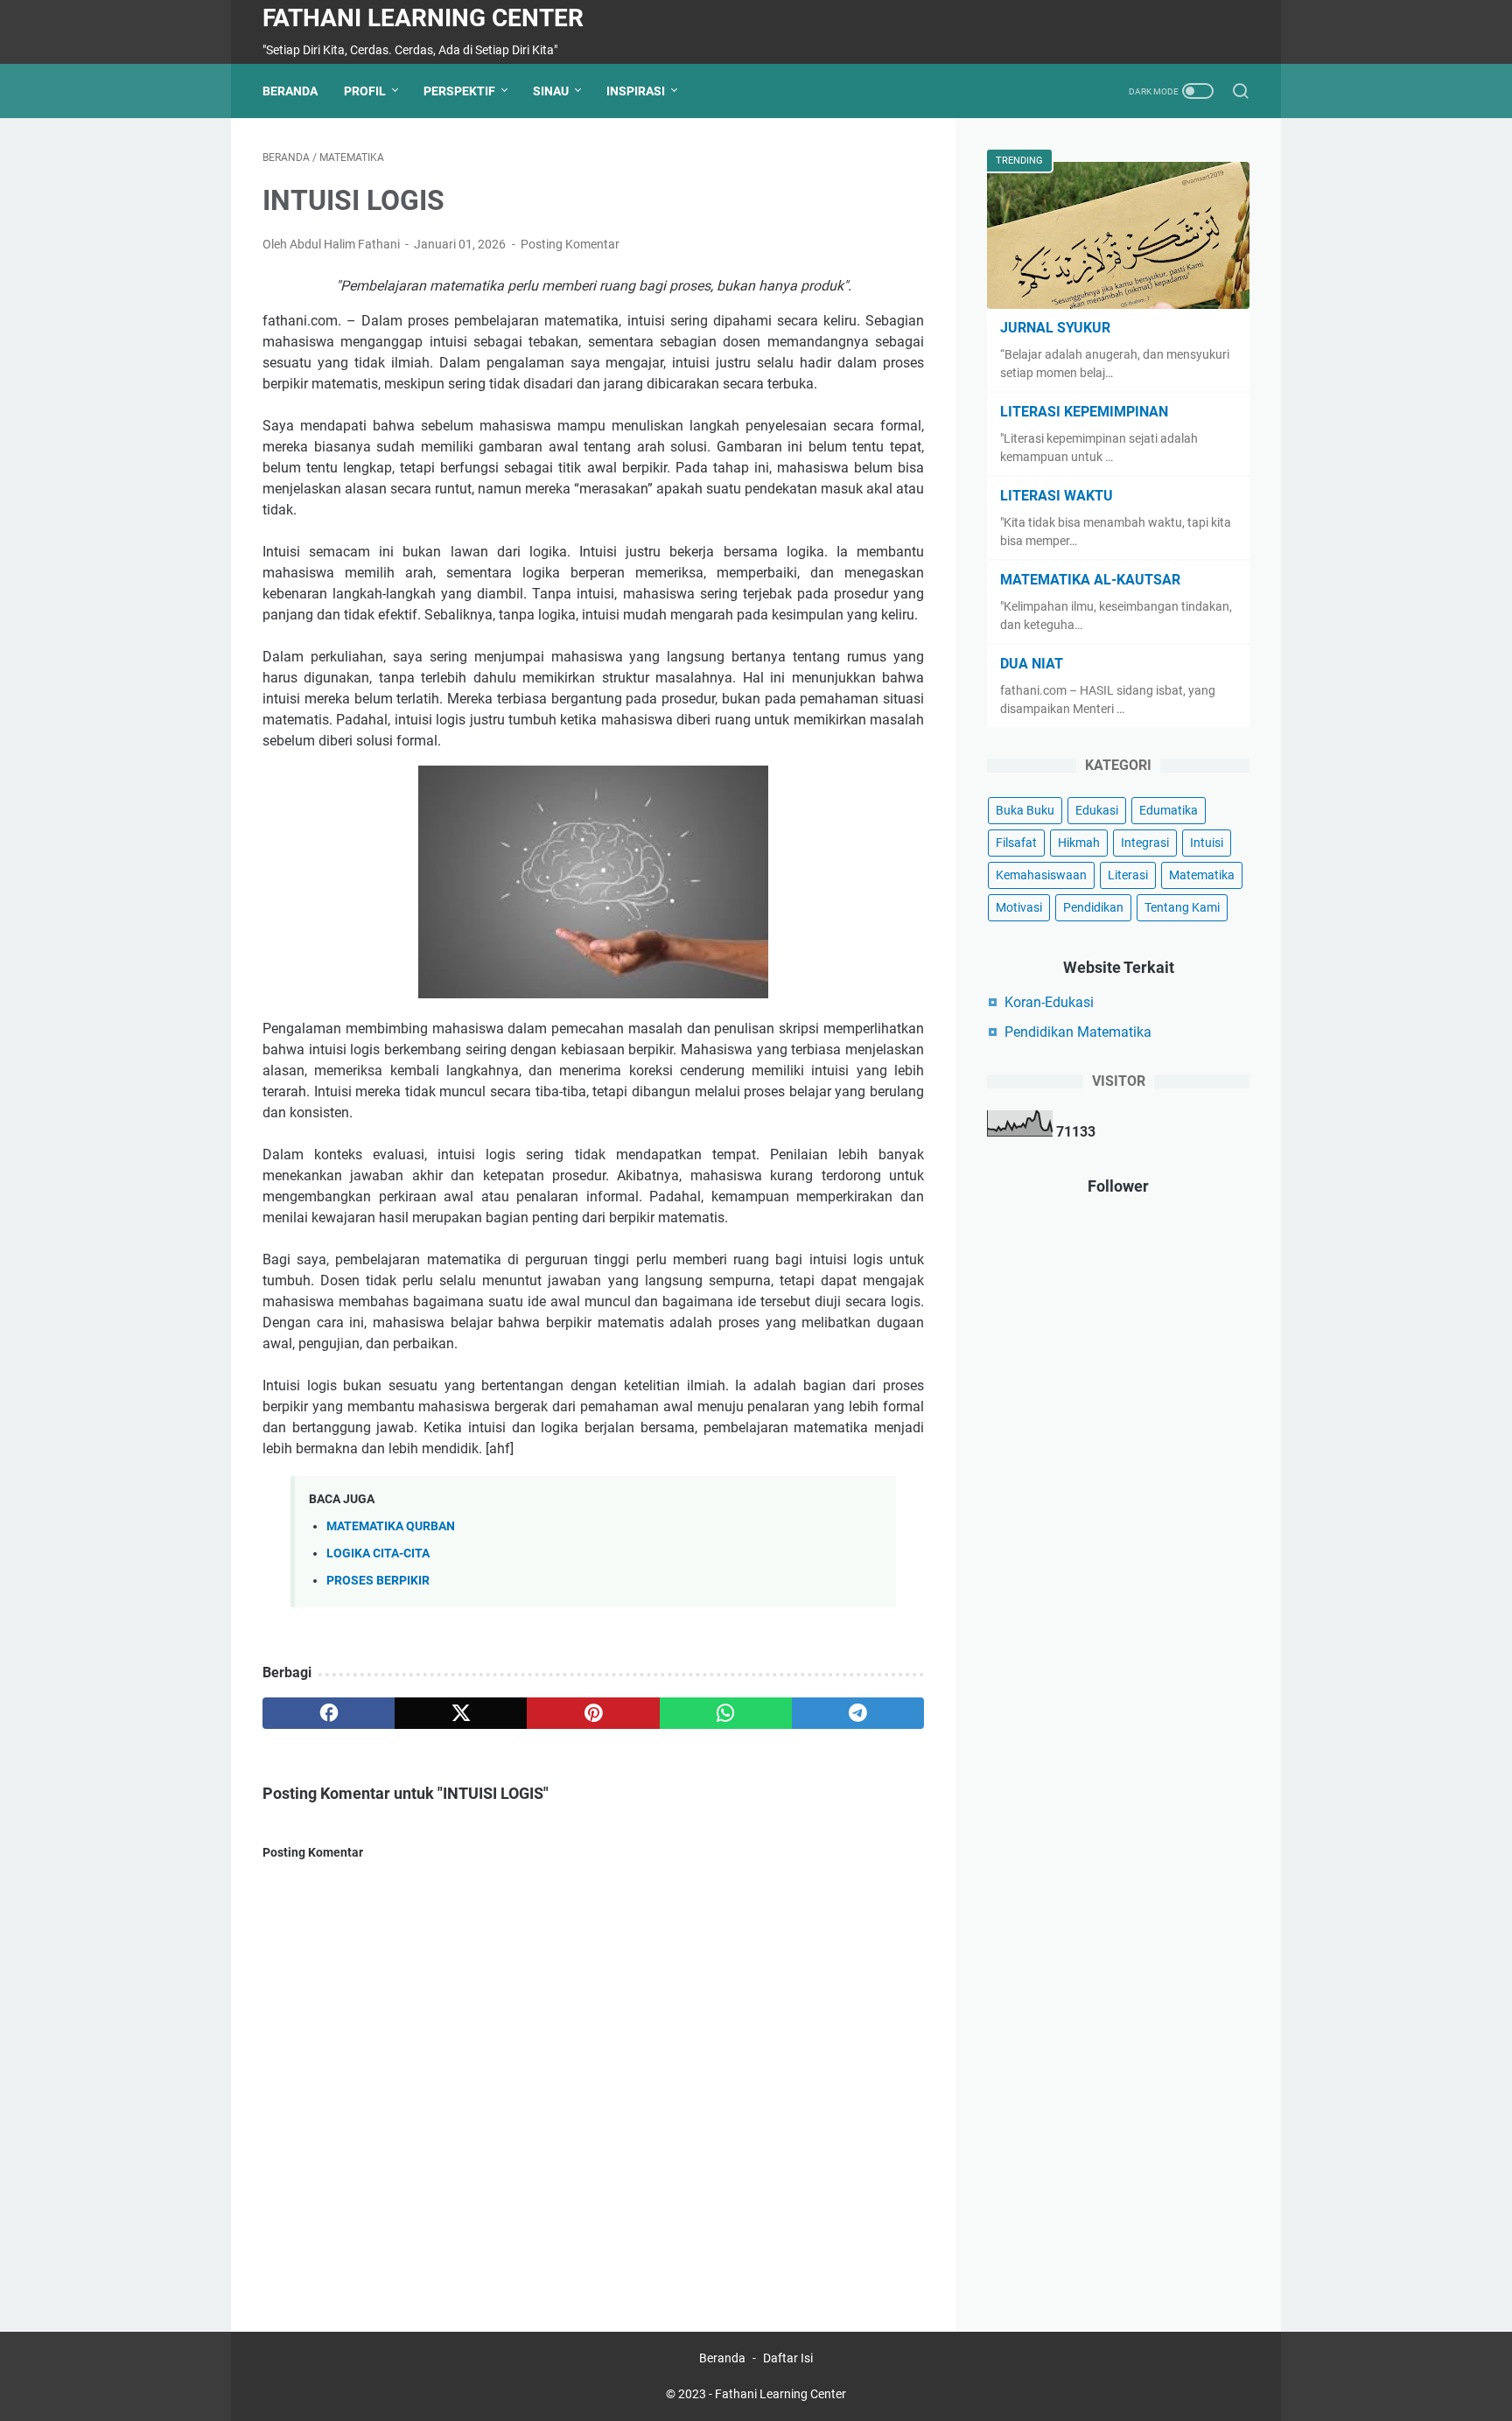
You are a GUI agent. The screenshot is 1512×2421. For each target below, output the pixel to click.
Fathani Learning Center (423, 18)
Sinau (551, 91)
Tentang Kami (1182, 907)
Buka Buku (1025, 810)
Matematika (1202, 875)
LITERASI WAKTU (1057, 496)
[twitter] (461, 1713)
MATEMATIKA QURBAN (391, 1526)
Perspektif (459, 91)
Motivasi (1019, 907)
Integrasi (1145, 843)
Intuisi (1207, 843)
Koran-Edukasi (1049, 1002)
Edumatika (1169, 810)
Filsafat (1016, 843)
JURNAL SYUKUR (1055, 328)
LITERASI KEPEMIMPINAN (1084, 412)
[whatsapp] (726, 1713)
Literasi (1128, 875)
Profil (365, 91)
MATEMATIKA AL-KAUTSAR (1090, 580)
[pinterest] (593, 1713)
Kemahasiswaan (1041, 875)
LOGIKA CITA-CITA (378, 1553)
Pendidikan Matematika (1078, 1032)
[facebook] (329, 1713)
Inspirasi (636, 91)
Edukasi (1097, 810)
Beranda (290, 91)
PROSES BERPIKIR (378, 1581)
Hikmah (1079, 843)
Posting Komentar (570, 244)
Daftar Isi (788, 2358)
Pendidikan (1093, 907)
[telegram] (858, 1713)
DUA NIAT (1032, 664)
